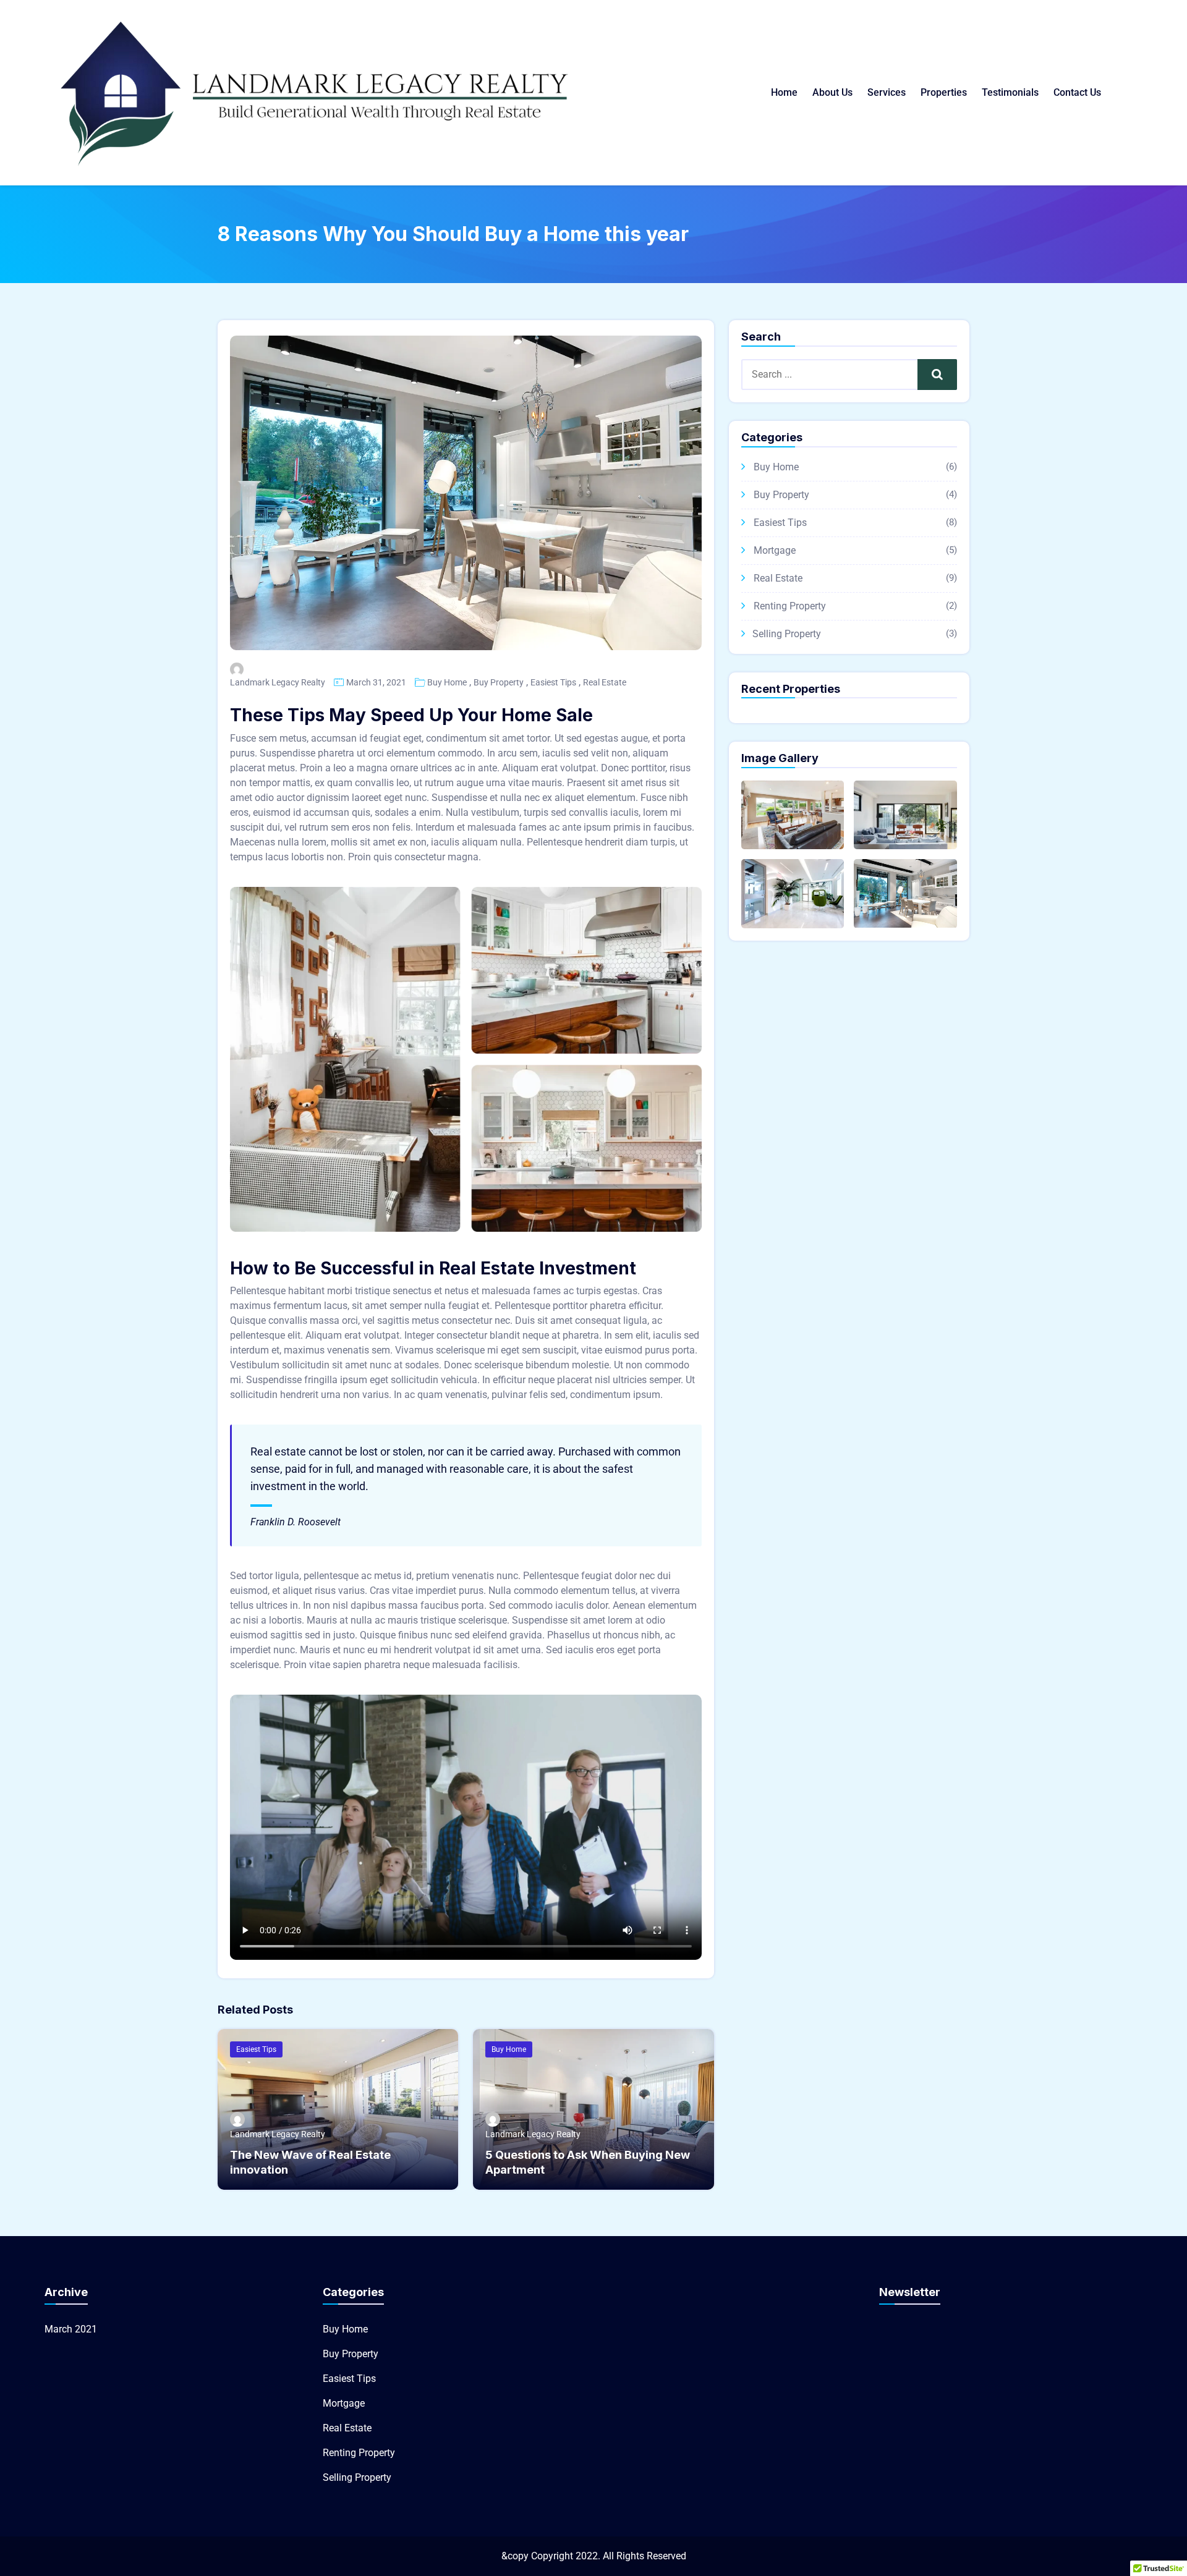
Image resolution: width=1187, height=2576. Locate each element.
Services (887, 92)
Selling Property (787, 634)
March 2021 (71, 2329)
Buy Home (447, 682)
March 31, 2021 (376, 682)
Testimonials (1010, 92)
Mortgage (775, 550)
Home (784, 92)
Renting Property (790, 606)
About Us (832, 92)
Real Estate (605, 682)
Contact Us (1077, 92)
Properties (944, 92)
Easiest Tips (553, 682)
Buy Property (499, 682)
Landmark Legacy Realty (278, 682)
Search (937, 374)
